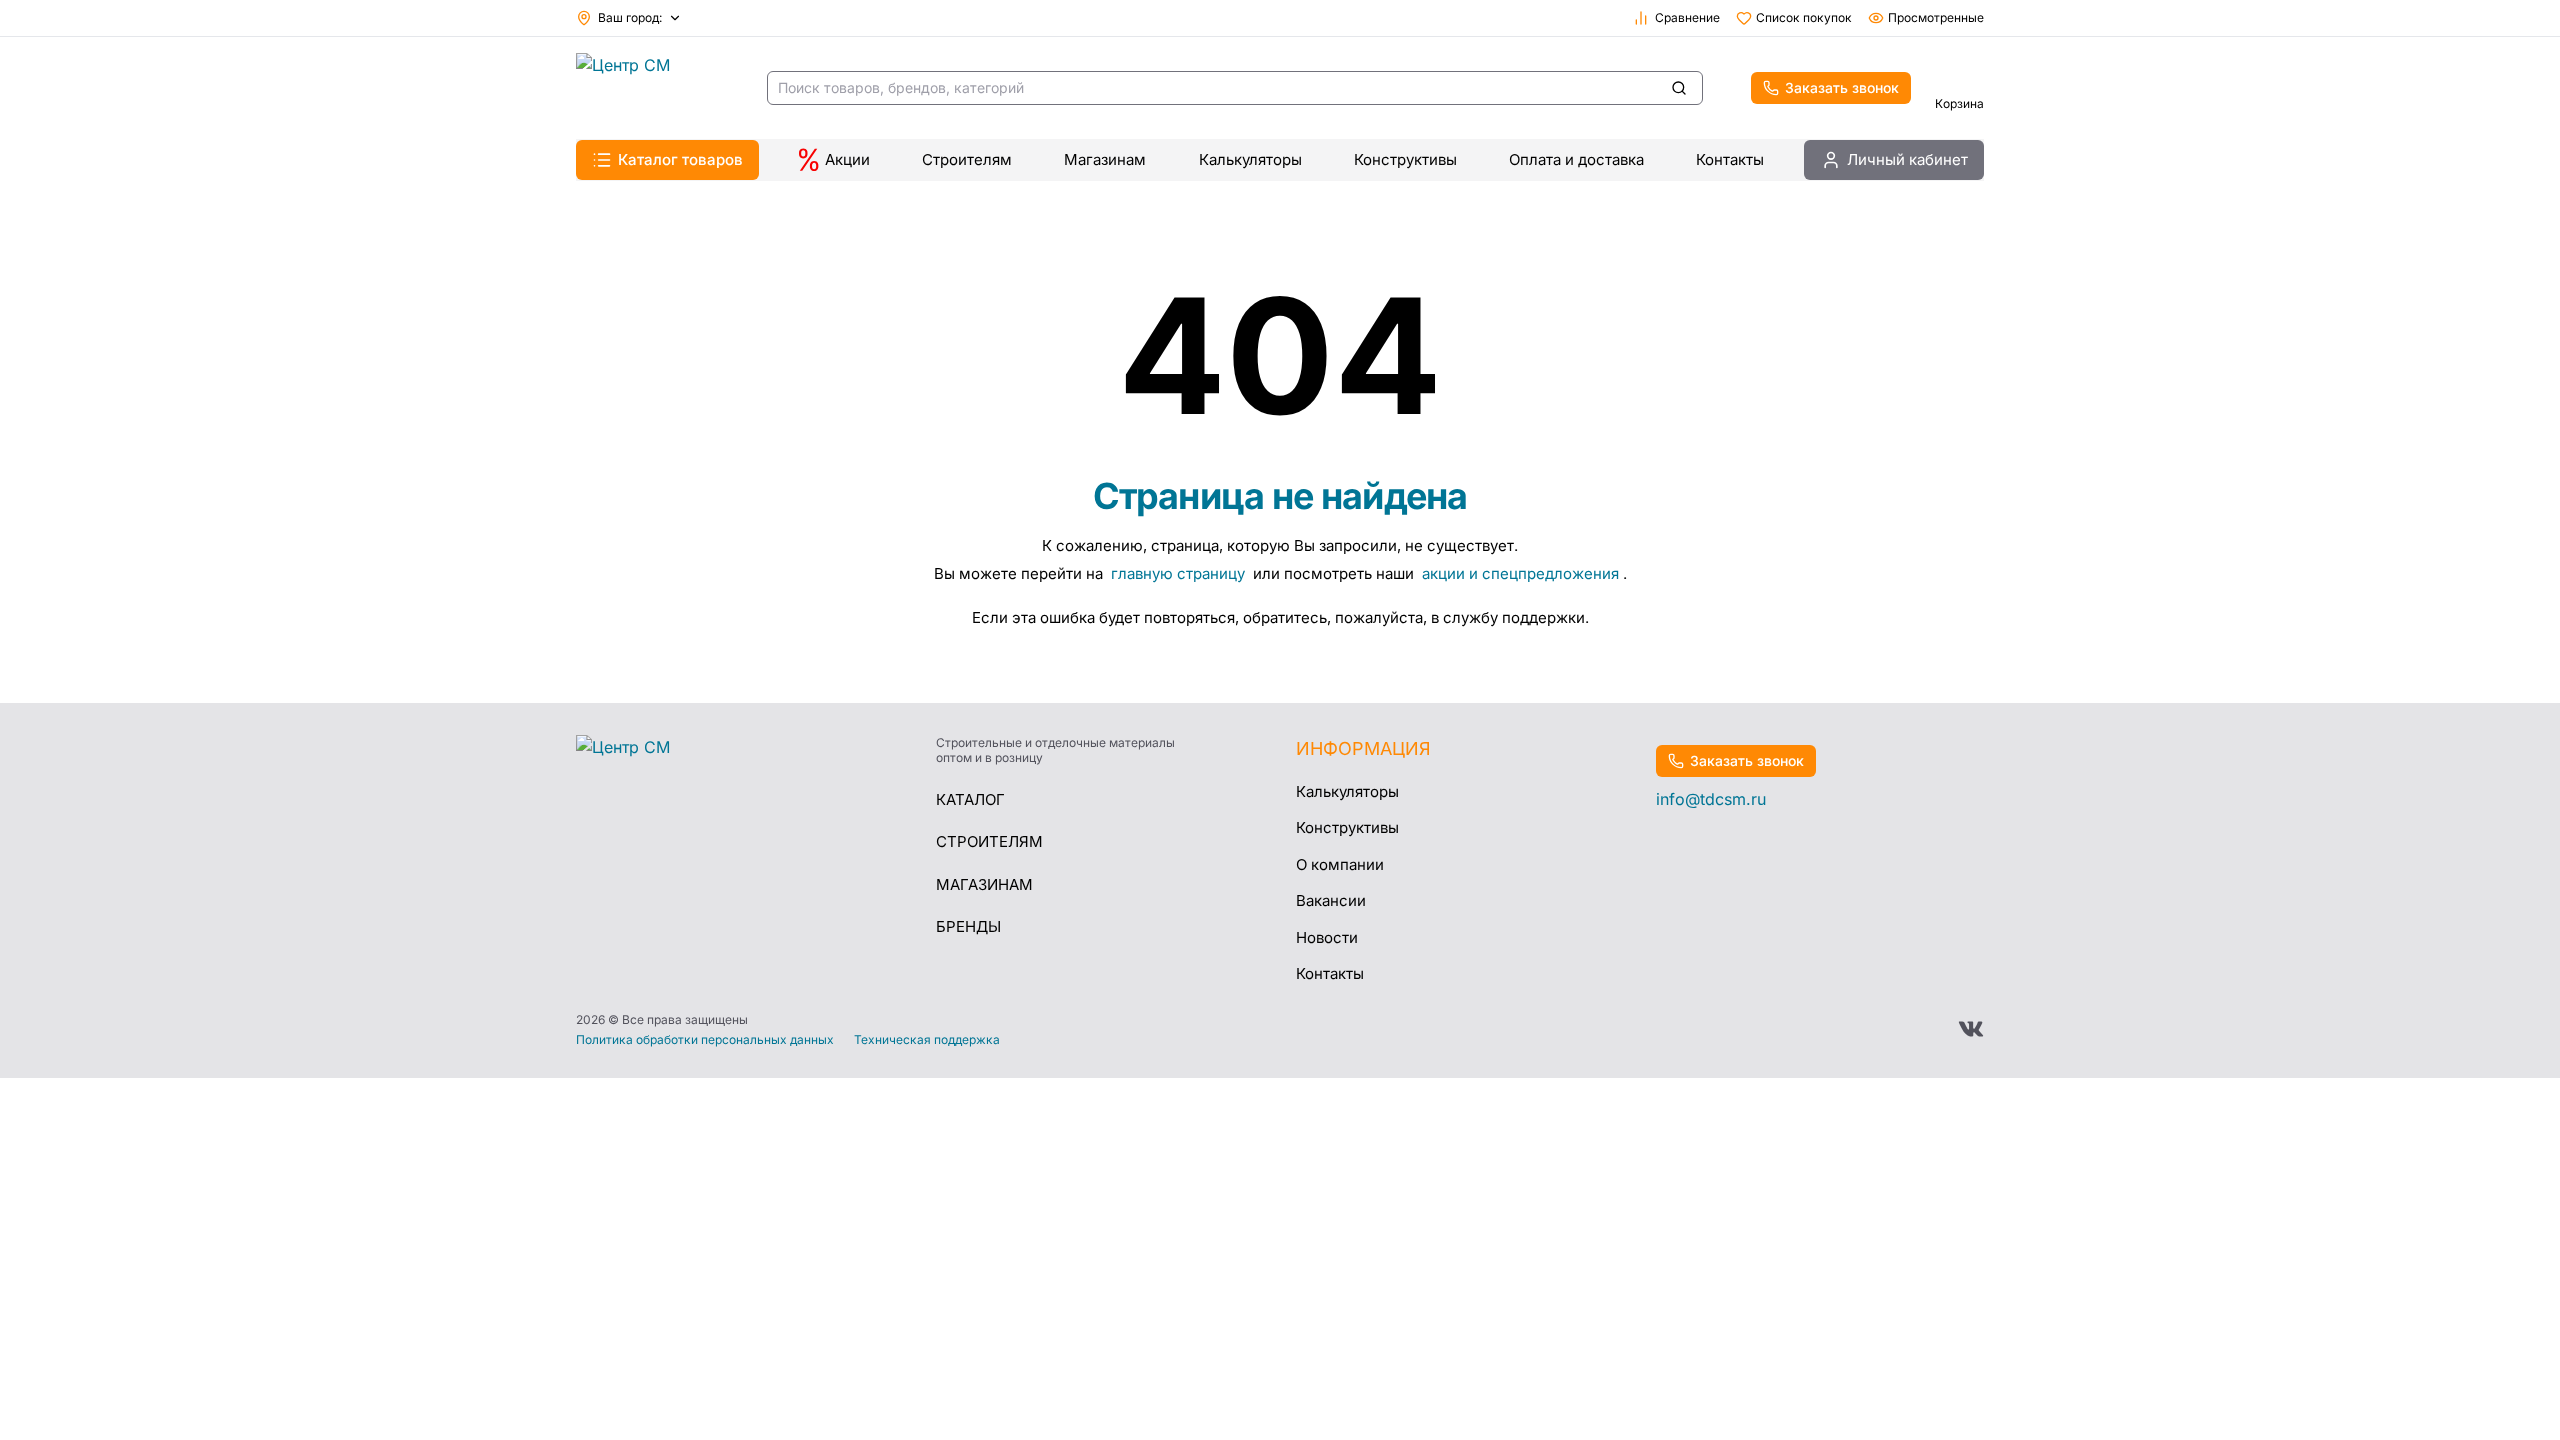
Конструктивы (1405, 159)
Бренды (968, 926)
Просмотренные (1936, 17)
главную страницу (1180, 573)
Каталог (970, 799)
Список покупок (1804, 17)
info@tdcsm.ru (1711, 799)
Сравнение (1687, 17)
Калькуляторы (1250, 159)
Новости (1327, 937)
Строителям (967, 159)
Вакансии (1331, 900)
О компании (1340, 864)
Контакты (1730, 159)
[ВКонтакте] (1971, 1029)
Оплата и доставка (1576, 159)
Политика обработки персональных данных (705, 1040)
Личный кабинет (1907, 159)
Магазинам (1105, 159)
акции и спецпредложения (1520, 573)
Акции (847, 159)
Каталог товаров (680, 159)
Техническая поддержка (927, 1040)
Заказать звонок (1842, 87)
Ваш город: (630, 17)
